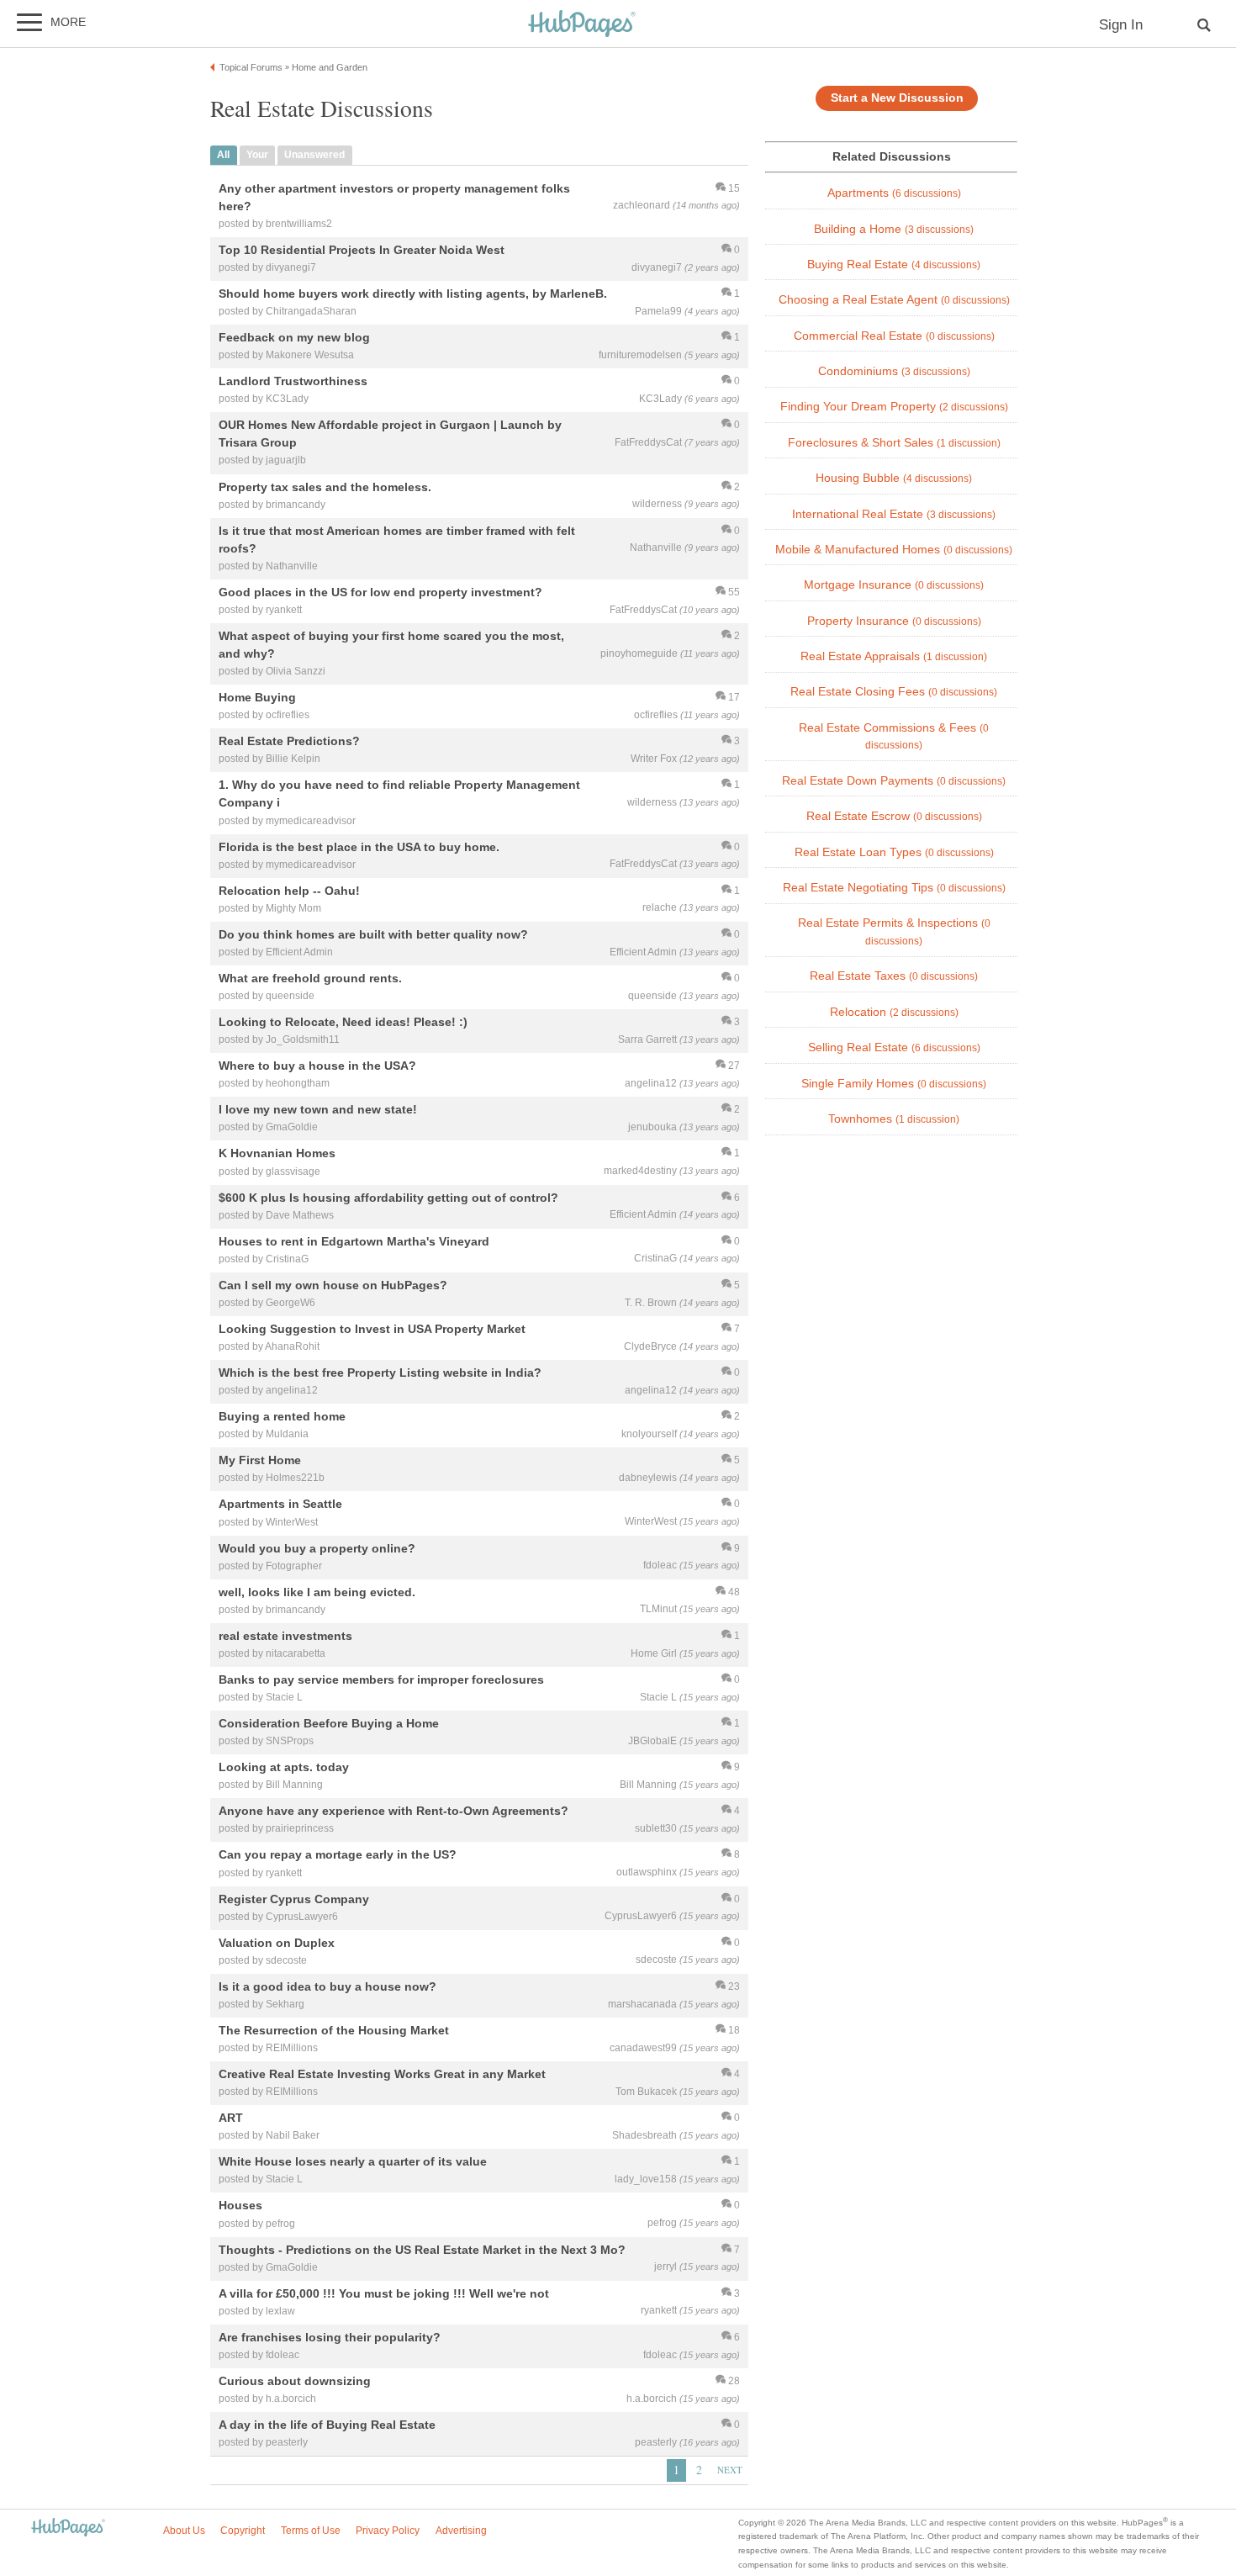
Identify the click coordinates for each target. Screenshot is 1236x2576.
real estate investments (285, 1636)
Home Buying (257, 698)
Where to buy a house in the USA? (317, 1066)
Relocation (894, 1012)
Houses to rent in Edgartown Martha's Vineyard (354, 1241)
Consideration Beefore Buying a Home (329, 1723)
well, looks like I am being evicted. (317, 1592)
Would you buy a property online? (317, 1548)
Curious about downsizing (295, 2381)
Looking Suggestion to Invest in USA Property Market (372, 1329)
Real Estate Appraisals (894, 656)
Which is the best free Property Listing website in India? (380, 1373)
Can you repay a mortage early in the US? (338, 1855)
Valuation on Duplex (277, 1943)
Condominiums (894, 371)
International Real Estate (894, 514)
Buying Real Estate (894, 264)
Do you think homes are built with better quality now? (373, 934)
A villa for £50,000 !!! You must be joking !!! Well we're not (384, 2293)
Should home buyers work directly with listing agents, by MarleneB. (413, 294)
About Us (184, 2531)
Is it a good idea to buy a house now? (327, 1986)
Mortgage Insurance (894, 585)
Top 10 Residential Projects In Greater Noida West (362, 250)
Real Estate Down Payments (894, 781)
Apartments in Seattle (280, 1505)
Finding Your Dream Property (894, 407)
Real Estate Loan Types (894, 852)
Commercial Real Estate (894, 336)
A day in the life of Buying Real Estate (327, 2425)
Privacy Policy (388, 2531)
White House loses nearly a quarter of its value (353, 2162)
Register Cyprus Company (294, 1899)
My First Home (260, 1461)
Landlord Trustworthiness (293, 382)
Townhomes (894, 1119)
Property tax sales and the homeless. (325, 487)
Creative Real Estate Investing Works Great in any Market (382, 2074)
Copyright (243, 2531)
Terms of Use (311, 2531)
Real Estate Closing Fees (894, 692)
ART (231, 2118)
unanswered (314, 155)
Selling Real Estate (894, 1047)
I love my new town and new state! (318, 1110)
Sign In (1121, 25)
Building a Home (894, 229)
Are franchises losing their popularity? (330, 2337)
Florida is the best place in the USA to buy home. (359, 847)
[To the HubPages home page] (68, 2528)
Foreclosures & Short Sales (894, 443)
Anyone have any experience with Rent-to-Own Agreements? (394, 1812)
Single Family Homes (894, 1084)
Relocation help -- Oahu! (289, 891)
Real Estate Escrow (894, 816)
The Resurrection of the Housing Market (334, 2030)
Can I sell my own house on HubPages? (333, 1285)
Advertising (461, 2531)
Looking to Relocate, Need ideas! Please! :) (343, 1022)
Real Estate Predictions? (289, 742)
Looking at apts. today (284, 1768)
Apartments (894, 193)
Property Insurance (894, 621)
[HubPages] (582, 25)
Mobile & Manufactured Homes (894, 550)
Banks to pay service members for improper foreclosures (381, 1679)
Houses (240, 2206)
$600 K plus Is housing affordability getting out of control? (388, 1198)
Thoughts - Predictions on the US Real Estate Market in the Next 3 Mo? (422, 2250)
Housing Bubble (894, 478)
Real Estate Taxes (894, 976)
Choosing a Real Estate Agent (894, 300)
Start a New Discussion (897, 98)
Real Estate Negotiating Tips (894, 888)
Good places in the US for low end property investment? (380, 592)
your (257, 155)
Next (730, 2470)
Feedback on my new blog (294, 337)
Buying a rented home (282, 1417)
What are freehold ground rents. (310, 978)
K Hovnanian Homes (277, 1154)
